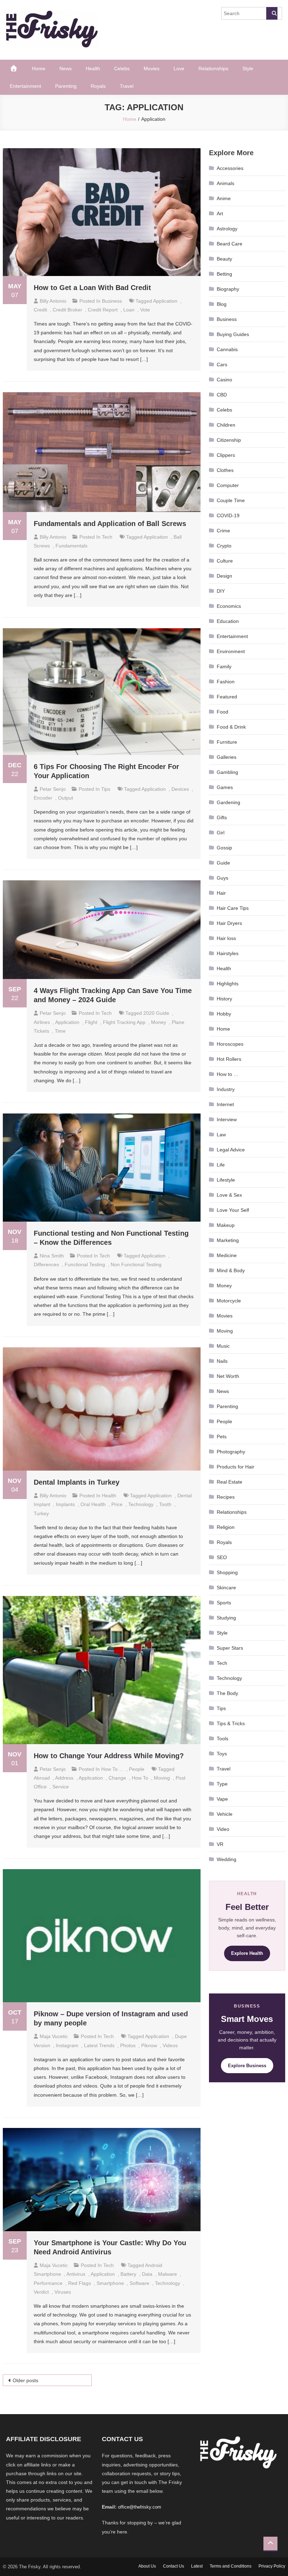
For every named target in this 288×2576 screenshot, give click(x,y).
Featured (227, 697)
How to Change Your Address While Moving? (109, 1756)
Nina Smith (52, 1256)
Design (224, 576)
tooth (165, 1504)
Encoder (43, 798)
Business (112, 301)
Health (93, 68)
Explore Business (247, 2066)
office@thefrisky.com (140, 2507)
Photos (128, 2045)
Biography (228, 289)
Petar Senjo (53, 789)
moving (162, 1778)
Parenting (66, 86)
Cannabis (227, 349)
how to (140, 1778)
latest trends (99, 2045)
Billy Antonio (53, 301)
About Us (147, 2566)
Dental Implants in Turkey (77, 1482)
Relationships (213, 68)
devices (180, 789)
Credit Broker (67, 310)
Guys (222, 878)
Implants (65, 1504)
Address (64, 1778)
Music (223, 1346)
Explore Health (247, 1953)
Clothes (225, 470)
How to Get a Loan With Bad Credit (93, 288)
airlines (42, 1022)
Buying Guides (233, 334)
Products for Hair (235, 1467)
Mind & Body (231, 1270)
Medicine (227, 1255)
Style (248, 68)
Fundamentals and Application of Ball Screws (110, 524)
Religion (226, 1527)
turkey (41, 1513)
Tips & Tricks (231, 1723)
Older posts (25, 2380)
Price (117, 1504)
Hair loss (226, 938)
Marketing (228, 1240)
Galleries (227, 757)
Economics (229, 606)
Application (165, 301)
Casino (224, 380)
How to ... (112, 1769)
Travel (127, 86)
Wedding (227, 1859)
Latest (197, 2566)
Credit (40, 310)
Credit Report (103, 310)
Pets (222, 1437)
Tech (107, 537)
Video (223, 1829)
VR (220, 1844)
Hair (221, 893)
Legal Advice (231, 1150)
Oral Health (93, 1504)
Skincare (226, 1588)
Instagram (67, 2045)
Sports (224, 1603)
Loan (129, 310)
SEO (222, 1557)
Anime (224, 198)
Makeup (226, 1225)
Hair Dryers (229, 923)
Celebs (122, 68)
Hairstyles (228, 953)
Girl (221, 833)
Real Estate (230, 1482)
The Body (227, 1693)
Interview (227, 1119)
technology (141, 1504)
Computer (228, 485)
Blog (222, 304)
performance (48, 2283)
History (224, 999)
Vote (145, 310)
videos (170, 2045)
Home (39, 68)
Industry (226, 1089)
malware (168, 2274)
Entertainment (25, 86)
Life (221, 1165)
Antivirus (76, 2274)
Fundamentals (71, 546)
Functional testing (85, 1264)
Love (179, 68)
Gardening (228, 802)
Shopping (227, 1572)
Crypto (224, 546)
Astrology (227, 229)
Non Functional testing (136, 1264)
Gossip (224, 848)
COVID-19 (228, 515)
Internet (225, 1104)
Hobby (224, 1014)
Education (228, 621)
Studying (226, 1618)
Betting (224, 274)
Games (225, 787)
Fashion (226, 682)
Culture (225, 561)
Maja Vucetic (54, 2036)
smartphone (110, 2283)
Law (221, 1135)
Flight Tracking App (124, 1022)
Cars (222, 364)
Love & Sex (229, 1195)
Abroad (42, 1778)
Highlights (228, 984)
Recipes (226, 1497)
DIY (221, 591)
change (117, 1778)
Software (139, 2283)
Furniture (227, 742)
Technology (229, 1678)
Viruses (63, 2292)
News (66, 68)
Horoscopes (230, 1044)
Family (224, 666)
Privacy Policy (272, 2566)
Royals (98, 86)
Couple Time (231, 500)
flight (91, 1022)
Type (222, 1784)
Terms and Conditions (231, 2566)
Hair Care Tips (233, 908)
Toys (222, 1754)
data (147, 2274)
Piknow (149, 2045)
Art (220, 213)
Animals (225, 183)
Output (66, 798)
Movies (152, 68)
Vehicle (225, 1814)
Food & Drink (231, 727)
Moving (225, 1331)
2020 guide (156, 1013)
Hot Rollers (229, 1059)
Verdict (41, 2292)
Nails (222, 1361)
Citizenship (229, 440)
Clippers (226, 455)
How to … (228, 1074)
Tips (106, 789)
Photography (231, 1452)
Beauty (224, 259)
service (61, 1787)
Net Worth (228, 1376)
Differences (46, 1264)
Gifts (222, 817)
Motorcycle (229, 1301)
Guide (223, 863)
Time (60, 1031)
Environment (231, 651)
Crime (223, 531)
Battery (128, 2274)
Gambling (227, 772)
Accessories (230, 168)
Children (226, 425)
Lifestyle (226, 1180)
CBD (222, 395)
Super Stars (230, 1648)
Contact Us (174, 2566)
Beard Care (230, 244)
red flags (80, 2283)
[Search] (272, 13)
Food (222, 712)
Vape (222, 1799)
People (137, 1769)
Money (159, 1022)
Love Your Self (233, 1210)
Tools (222, 1739)
